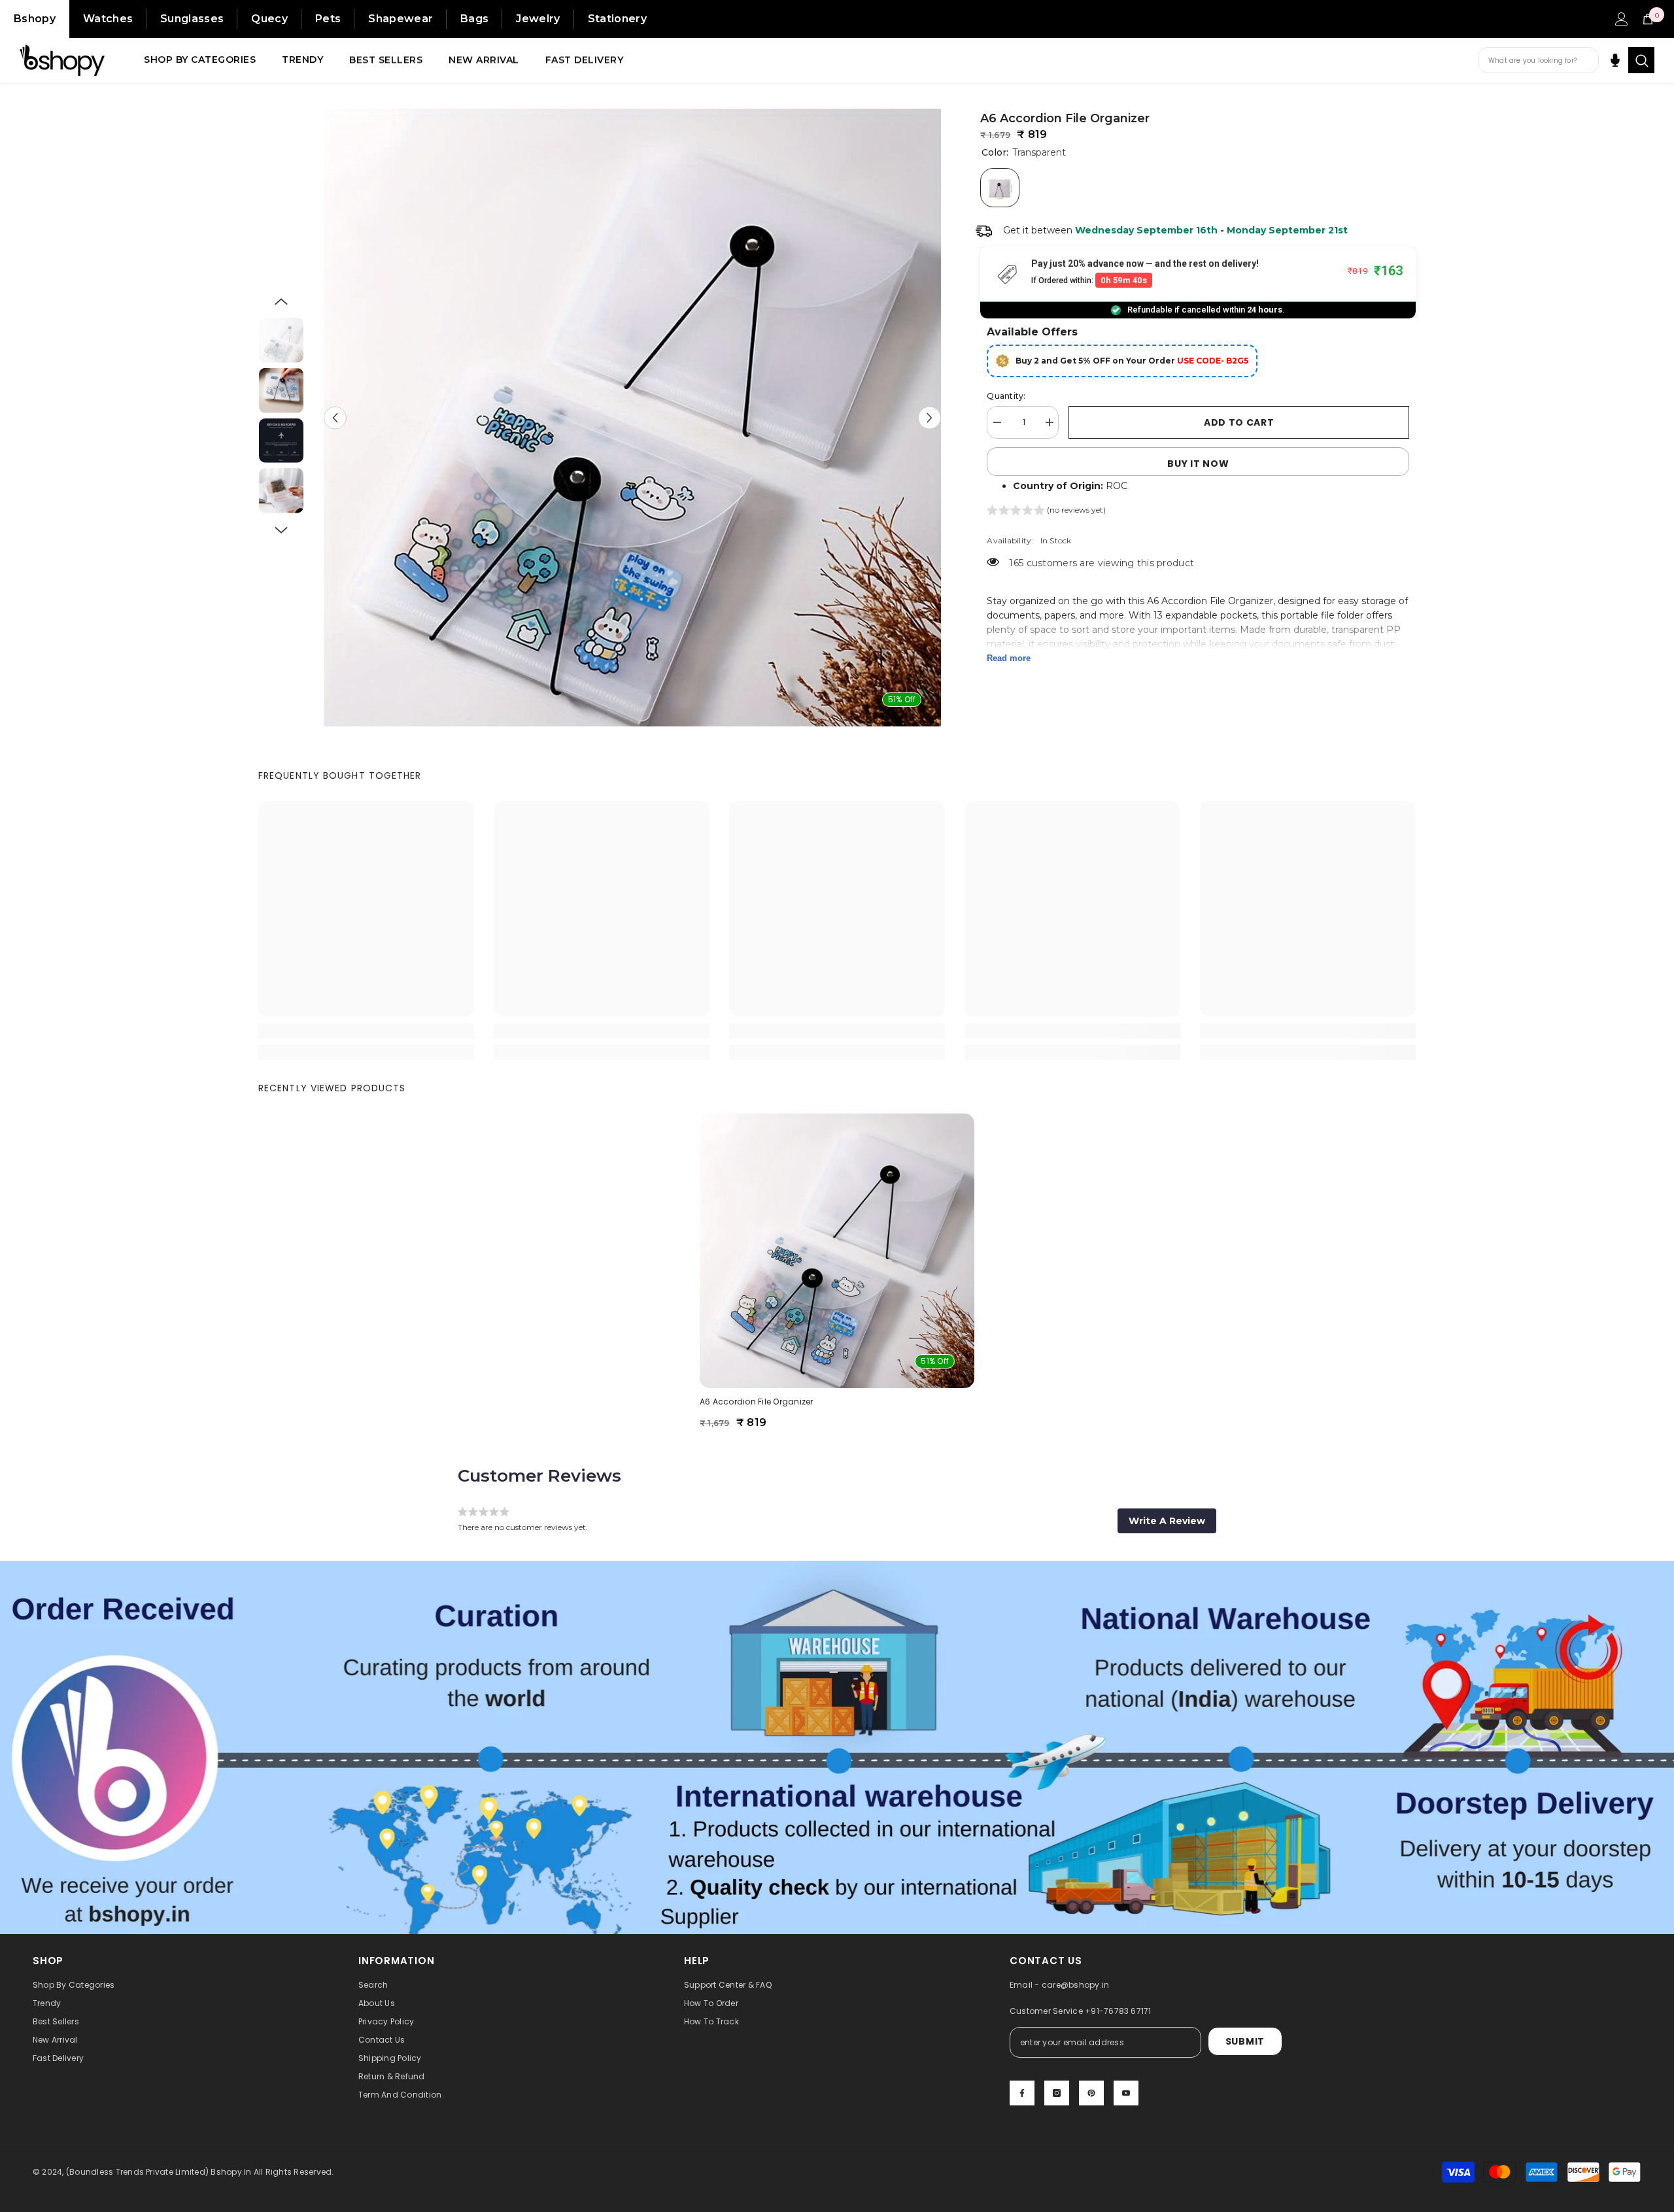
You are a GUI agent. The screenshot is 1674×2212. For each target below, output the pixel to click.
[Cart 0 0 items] (1648, 19)
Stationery (617, 19)
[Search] (1641, 60)
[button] (335, 417)
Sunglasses (192, 19)
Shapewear (401, 19)
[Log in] (1622, 19)
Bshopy (35, 19)
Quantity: (1006, 396)
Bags (474, 19)
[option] (633, 417)
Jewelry (538, 19)
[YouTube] (1126, 2093)
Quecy (269, 19)
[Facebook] (1022, 2093)
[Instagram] (1057, 2093)
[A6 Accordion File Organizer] (837, 1251)
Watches (108, 19)
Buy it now (1198, 464)
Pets (328, 19)
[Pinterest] (1091, 2093)
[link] (366, 1031)
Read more (1009, 658)
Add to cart (1239, 422)
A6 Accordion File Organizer (756, 1402)
